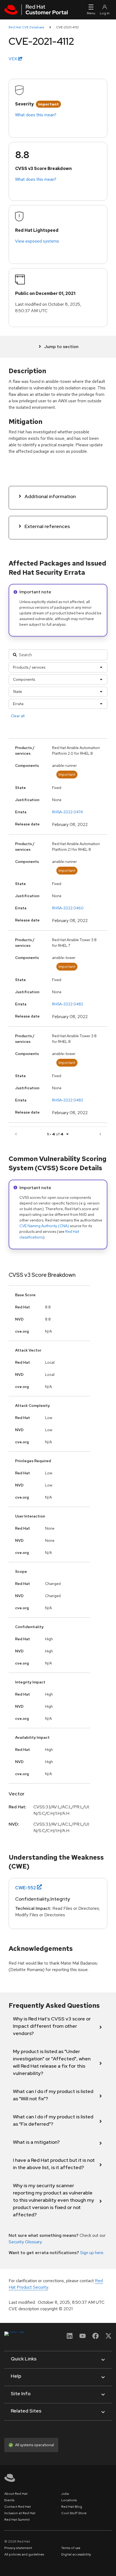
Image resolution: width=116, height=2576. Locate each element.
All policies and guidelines (24, 2554)
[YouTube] (83, 2338)
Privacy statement (18, 2548)
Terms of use (71, 2548)
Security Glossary (25, 2242)
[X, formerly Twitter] (108, 2338)
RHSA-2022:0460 (68, 908)
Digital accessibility (76, 2554)
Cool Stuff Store (74, 2513)
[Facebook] (95, 2338)
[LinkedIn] (70, 2338)
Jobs (65, 2494)
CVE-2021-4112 (67, 27)
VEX (13, 59)
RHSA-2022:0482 (68, 1004)
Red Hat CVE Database (26, 27)
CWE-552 (25, 1888)
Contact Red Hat (18, 2507)
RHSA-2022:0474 (67, 812)
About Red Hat (16, 2494)
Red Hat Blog (72, 2507)
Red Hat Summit (17, 2520)
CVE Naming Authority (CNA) (44, 1226)
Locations (69, 2500)
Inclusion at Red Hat (20, 2513)
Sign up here (92, 2253)
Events (9, 2500)
